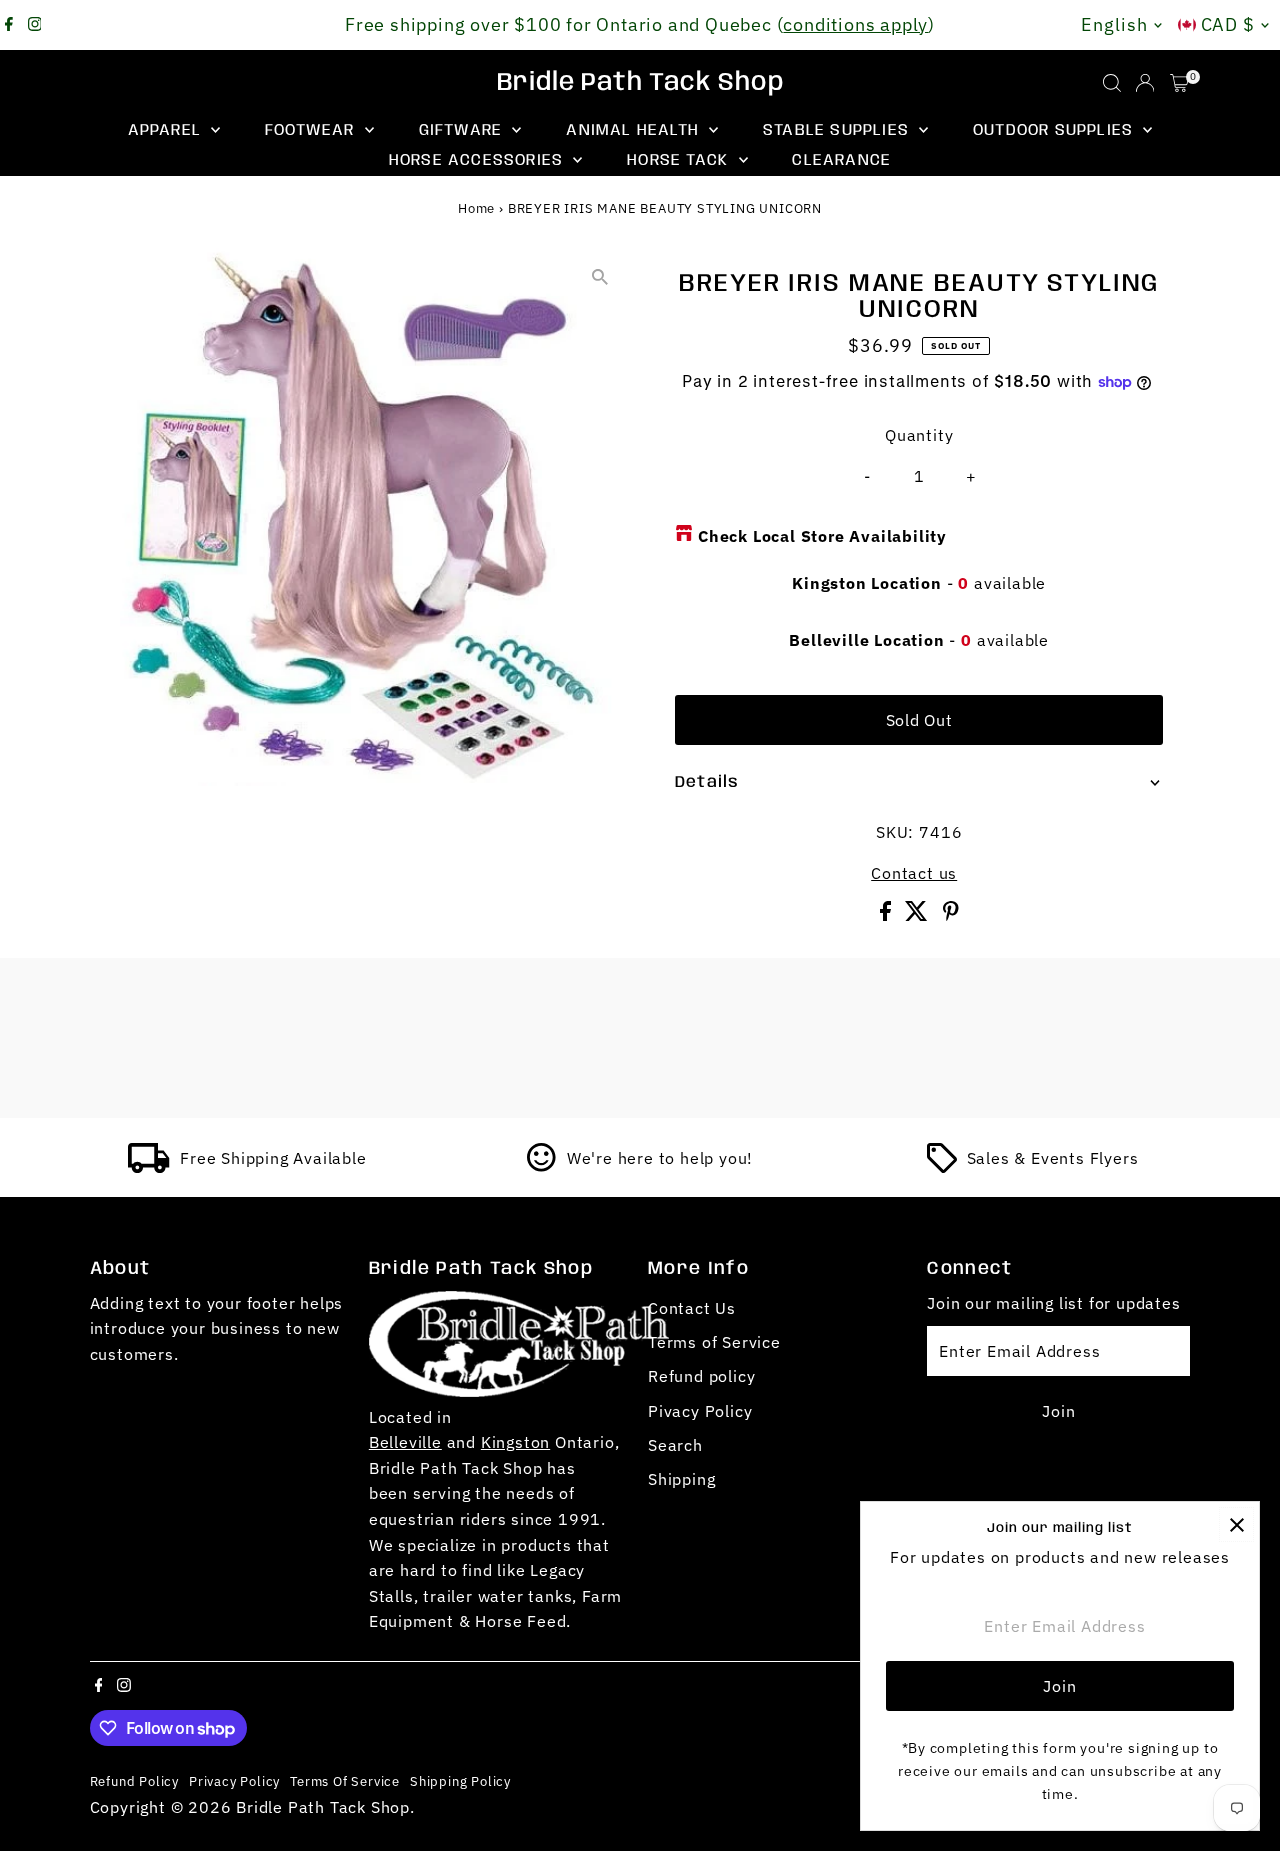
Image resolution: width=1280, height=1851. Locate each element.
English (1114, 24)
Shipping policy (460, 1781)
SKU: (895, 832)
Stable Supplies (838, 130)
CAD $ (1228, 24)
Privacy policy (234, 1781)
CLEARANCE (841, 160)
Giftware (463, 130)
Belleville (405, 1442)
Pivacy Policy (700, 1411)
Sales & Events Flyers (1053, 1158)
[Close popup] (1236, 1524)
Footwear (312, 130)
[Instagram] (35, 25)
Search (675, 1445)
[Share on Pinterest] (951, 915)
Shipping (681, 1479)
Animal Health (635, 130)
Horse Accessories (479, 160)
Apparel (167, 130)
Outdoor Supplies (1055, 130)
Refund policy (701, 1376)
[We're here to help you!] (542, 1167)
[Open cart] (1179, 83)
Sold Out (919, 720)
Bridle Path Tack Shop (640, 83)
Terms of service (345, 1781)
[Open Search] (1112, 83)
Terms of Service (714, 1342)
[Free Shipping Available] (149, 1167)
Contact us (914, 873)
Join (1058, 1411)
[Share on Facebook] (888, 915)
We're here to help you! (660, 1158)
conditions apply (855, 24)
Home (476, 208)
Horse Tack (680, 160)
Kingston (515, 1442)
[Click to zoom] (599, 276)
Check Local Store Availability (822, 536)
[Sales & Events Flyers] (942, 1167)
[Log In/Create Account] (1145, 83)
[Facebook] (9, 25)
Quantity (919, 435)
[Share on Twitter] (919, 915)
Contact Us (692, 1308)
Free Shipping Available (273, 1158)
